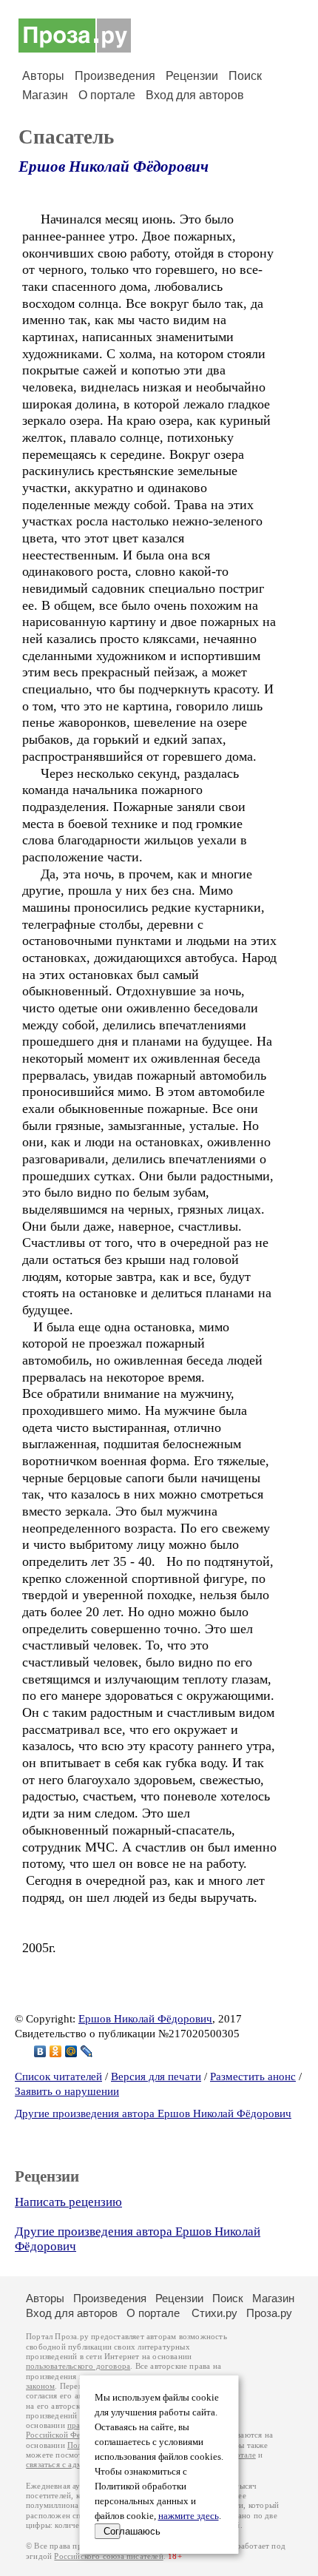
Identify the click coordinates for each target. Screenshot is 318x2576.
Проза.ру (269, 2313)
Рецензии (192, 76)
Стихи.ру (214, 2313)
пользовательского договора (78, 2366)
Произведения (115, 76)
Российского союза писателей (108, 2556)
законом (40, 2386)
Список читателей (58, 2076)
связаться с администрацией (78, 2465)
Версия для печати (156, 2076)
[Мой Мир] (71, 2051)
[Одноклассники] (56, 2051)
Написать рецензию (68, 2202)
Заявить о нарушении (67, 2091)
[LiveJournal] (87, 2051)
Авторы (43, 76)
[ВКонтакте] (40, 2051)
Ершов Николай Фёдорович (114, 167)
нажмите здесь (189, 2516)
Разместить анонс (253, 2076)
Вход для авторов (195, 95)
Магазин (45, 95)
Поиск (245, 76)
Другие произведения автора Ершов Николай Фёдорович (153, 2113)
